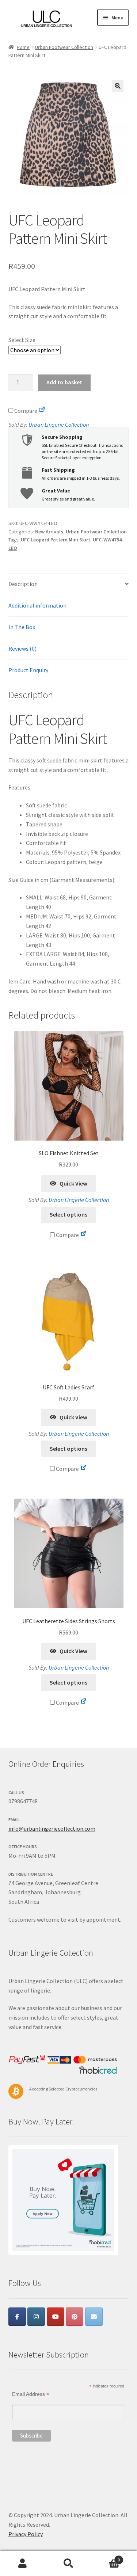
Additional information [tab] (37, 605)
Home (23, 47)
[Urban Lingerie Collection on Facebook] (17, 2317)
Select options (68, 1214)
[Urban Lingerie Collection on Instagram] (36, 2317)
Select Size (22, 340)
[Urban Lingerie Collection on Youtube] (56, 2317)
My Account (23, 2564)
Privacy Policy (26, 2534)
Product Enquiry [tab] (28, 670)
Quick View (73, 1183)
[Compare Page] (42, 411)
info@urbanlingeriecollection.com (52, 1829)
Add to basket (64, 382)
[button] (118, 86)
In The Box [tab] (22, 627)
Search (68, 2564)
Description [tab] (23, 584)
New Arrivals (49, 532)
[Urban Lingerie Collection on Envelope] (94, 2317)
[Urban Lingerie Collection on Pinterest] (75, 2317)
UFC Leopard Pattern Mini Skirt (56, 540)
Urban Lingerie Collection (59, 425)
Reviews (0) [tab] (22, 648)
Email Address (31, 2394)
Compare (25, 411)
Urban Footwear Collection (64, 47)
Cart (106, 2557)
